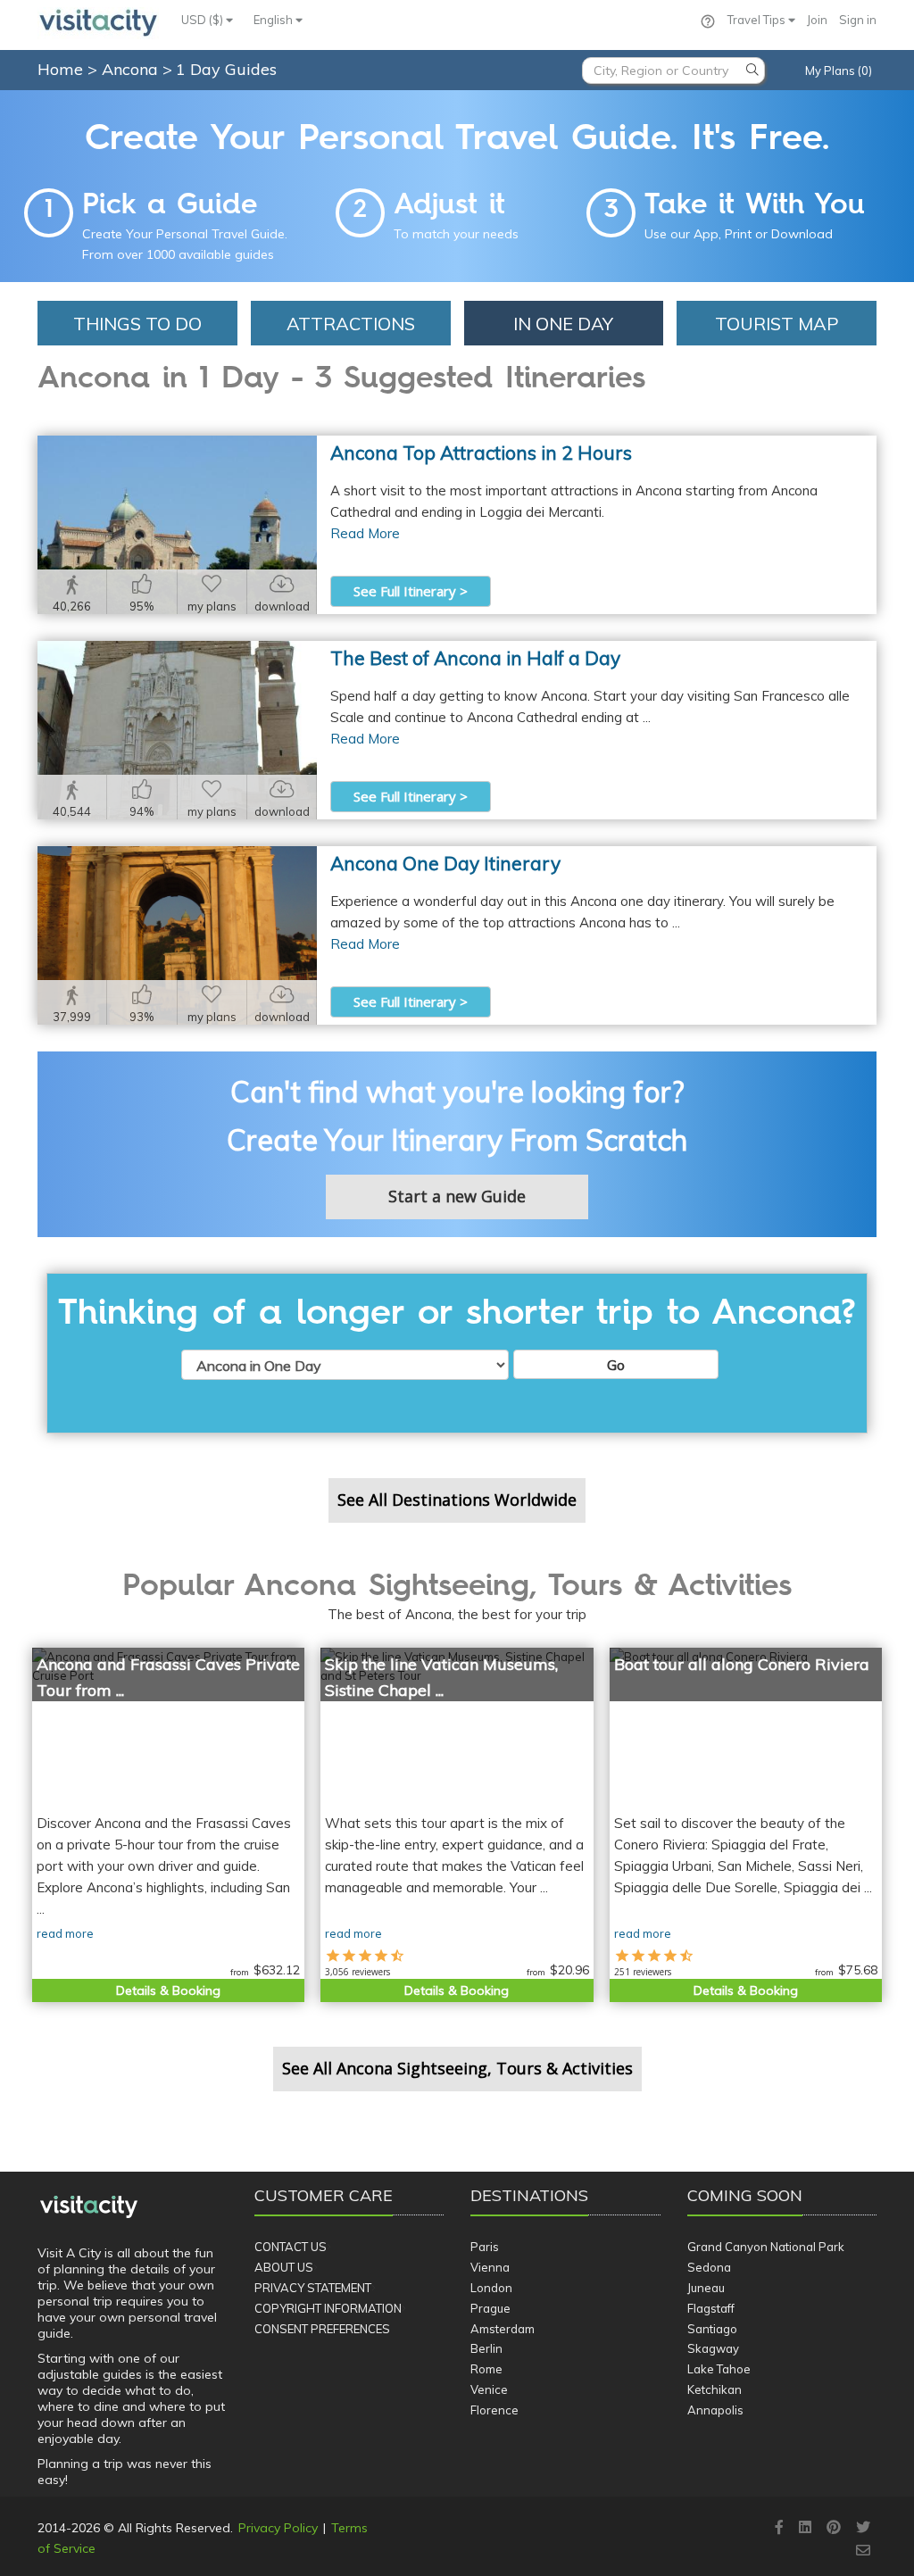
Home (60, 69)
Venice (489, 2389)
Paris (485, 2247)
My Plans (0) (839, 71)
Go (616, 1365)
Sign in (858, 20)
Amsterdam (503, 2329)
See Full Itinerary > (411, 591)
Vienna (490, 2267)
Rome (486, 2369)
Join (817, 20)
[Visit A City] (89, 2207)
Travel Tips (758, 20)
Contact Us (291, 2247)
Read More (365, 533)
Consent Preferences (322, 2329)
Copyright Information (328, 2308)
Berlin (486, 2348)
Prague (490, 2308)
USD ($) (204, 20)
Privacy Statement (313, 2288)
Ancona (132, 69)
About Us (284, 2267)
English (274, 20)
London (491, 2288)
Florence (494, 2410)
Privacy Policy (278, 2528)
